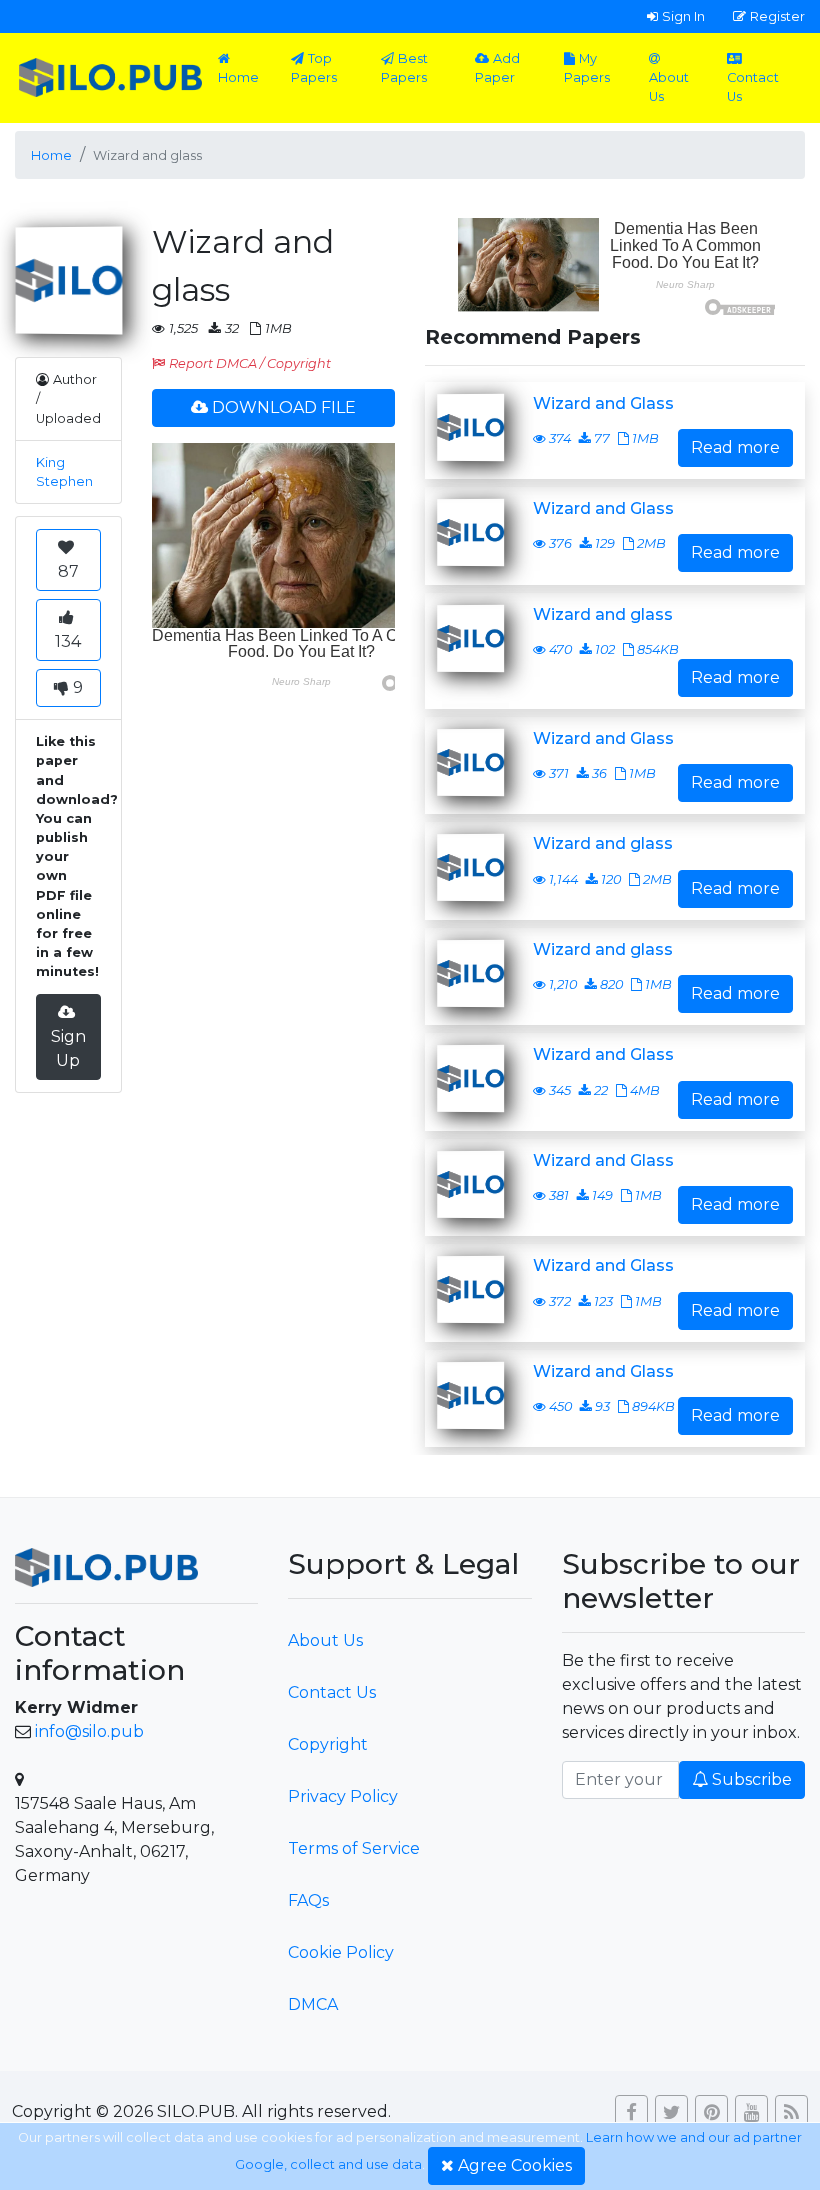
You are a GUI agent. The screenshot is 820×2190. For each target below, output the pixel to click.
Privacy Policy (343, 1796)
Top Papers (314, 68)
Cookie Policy (341, 1952)
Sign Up (68, 1048)
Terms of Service (354, 1848)
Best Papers (404, 68)
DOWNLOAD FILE (284, 407)
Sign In (683, 16)
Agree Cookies (515, 2165)
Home (238, 77)
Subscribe (752, 1779)
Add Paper (497, 68)
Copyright (328, 1744)
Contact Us (753, 87)
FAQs (308, 1900)
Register (777, 16)
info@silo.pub (89, 1731)
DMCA (313, 2004)
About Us (669, 87)
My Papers (587, 68)
